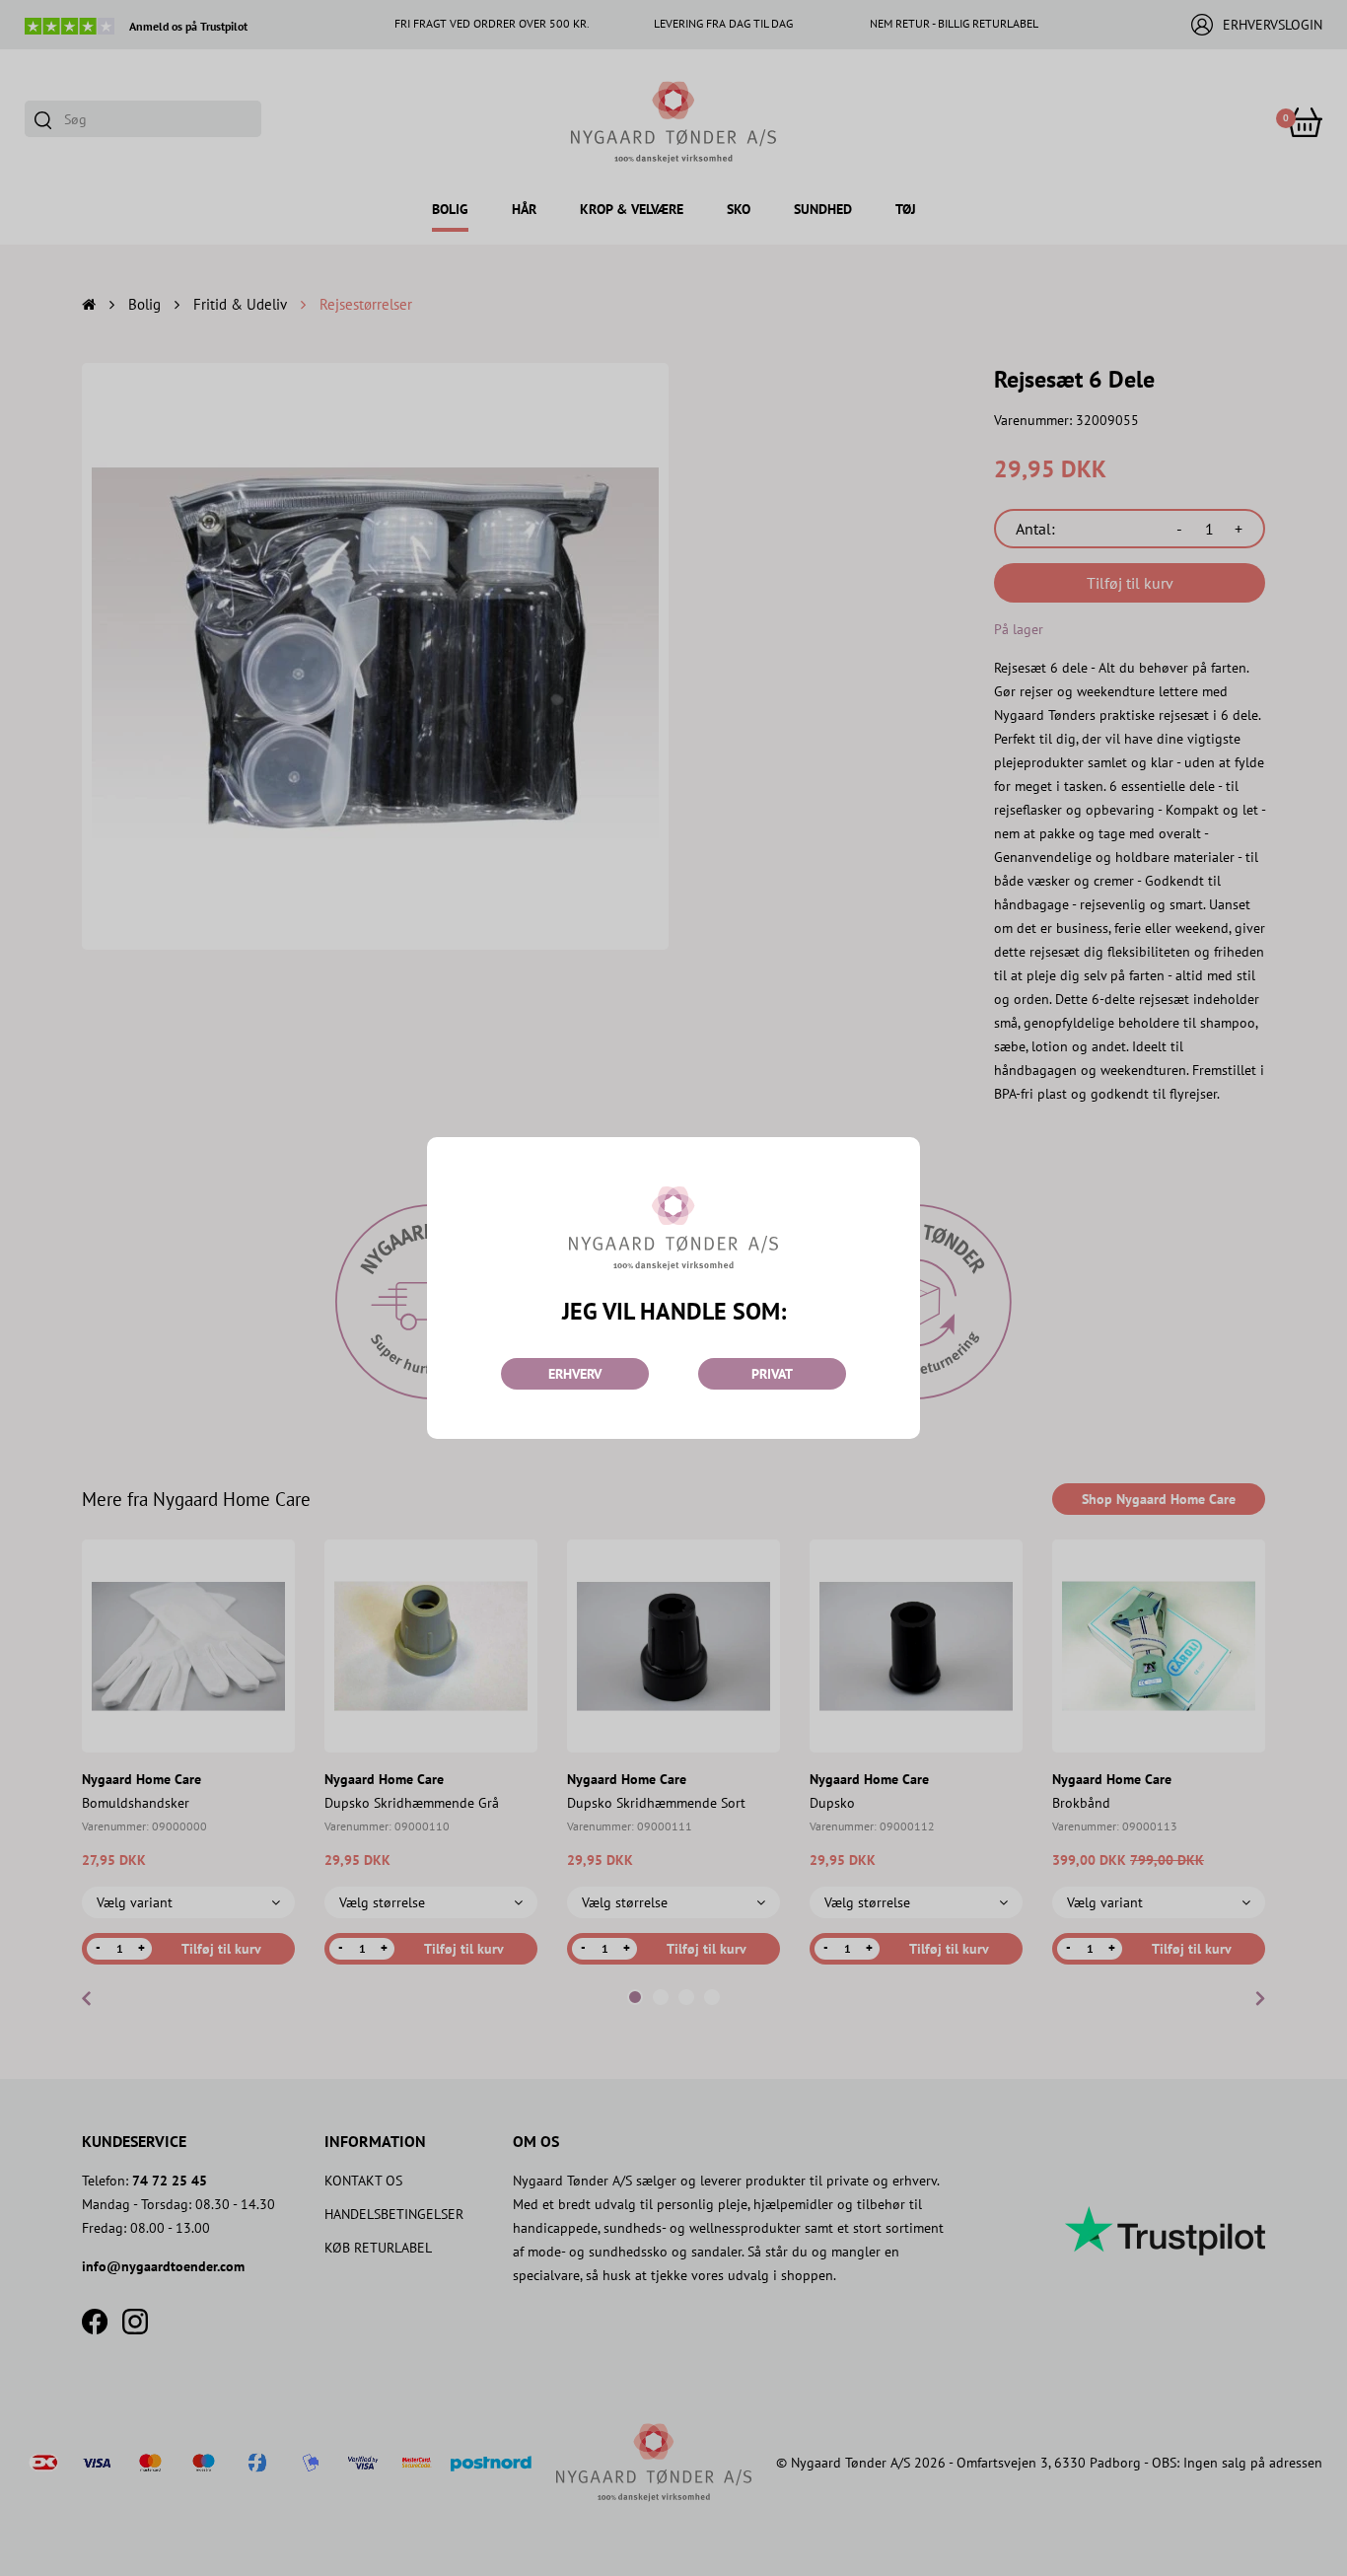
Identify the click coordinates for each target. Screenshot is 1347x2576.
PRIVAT (772, 1374)
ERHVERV (575, 1374)
